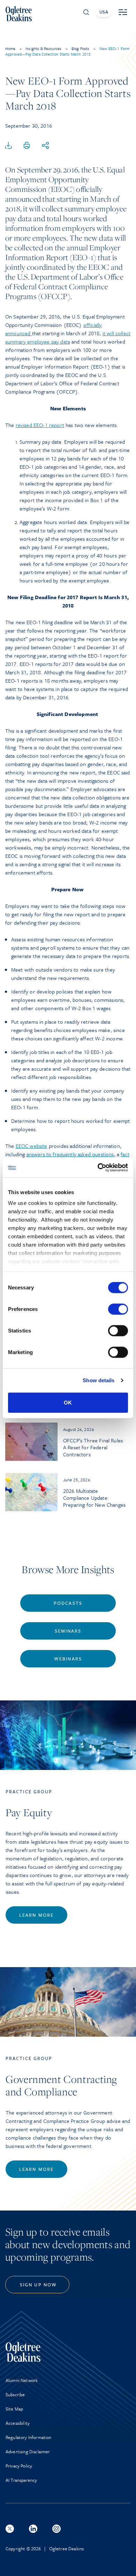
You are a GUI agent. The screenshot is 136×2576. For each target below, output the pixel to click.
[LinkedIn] (33, 2529)
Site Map (14, 2409)
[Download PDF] (8, 146)
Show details (99, 1380)
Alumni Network (22, 2380)
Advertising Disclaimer (28, 2452)
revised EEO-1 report (40, 425)
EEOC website (32, 1146)
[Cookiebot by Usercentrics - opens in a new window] (98, 1168)
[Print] (27, 146)
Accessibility (18, 2423)
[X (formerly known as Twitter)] (10, 2529)
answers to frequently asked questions (70, 1154)
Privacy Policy (19, 2466)
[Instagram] (56, 2529)
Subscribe (15, 2394)
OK (68, 1402)
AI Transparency (21, 2480)
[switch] (118, 1309)
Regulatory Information (29, 2437)
